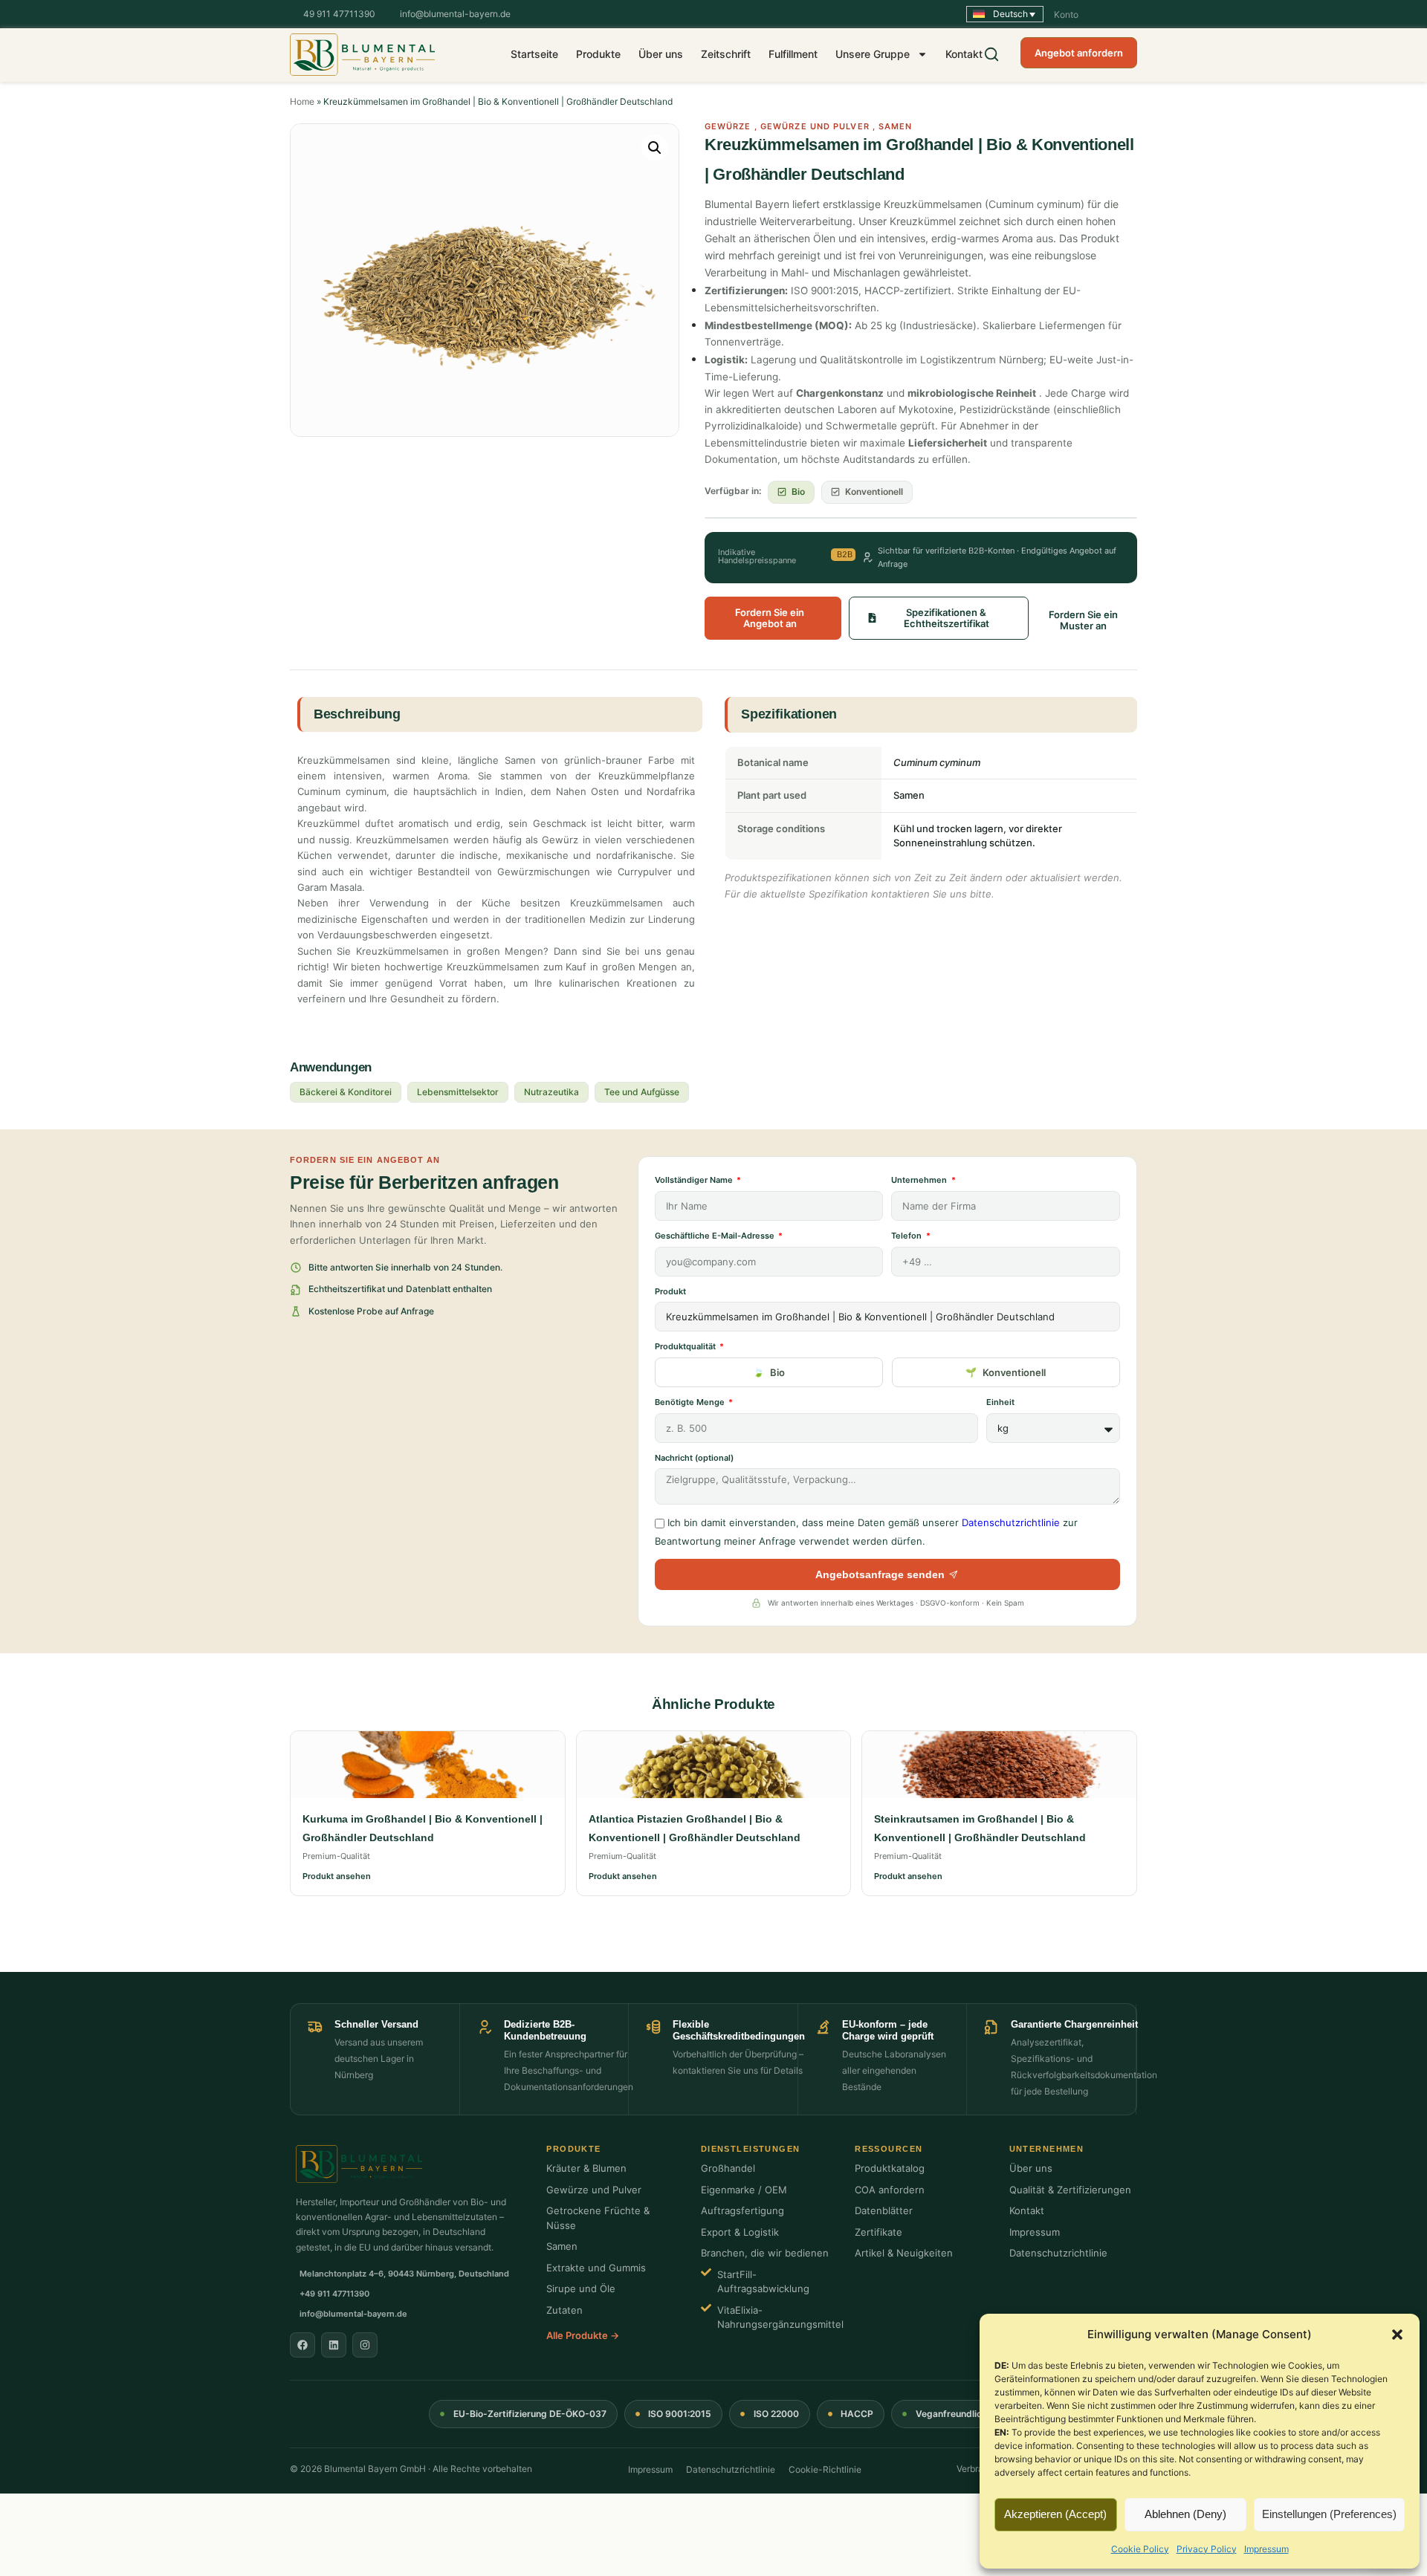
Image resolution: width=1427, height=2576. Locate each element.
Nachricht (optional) (694, 1458)
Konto (1066, 14)
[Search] (991, 54)
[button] (1397, 2335)
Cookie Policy (1140, 2549)
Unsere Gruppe (873, 54)
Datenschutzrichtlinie (1011, 1522)
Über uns (661, 54)
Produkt (670, 1291)
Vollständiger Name (695, 1180)
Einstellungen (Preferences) (1329, 2514)
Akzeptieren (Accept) (1055, 2514)
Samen (896, 126)
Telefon (907, 1236)
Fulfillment (793, 54)
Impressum (1266, 2549)
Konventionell (1014, 1372)
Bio (777, 1372)
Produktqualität (686, 1346)
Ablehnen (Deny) (1185, 2514)
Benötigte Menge (691, 1402)
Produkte (598, 54)
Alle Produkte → (583, 2335)
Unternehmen (920, 1180)
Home (302, 101)
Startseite (534, 54)
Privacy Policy (1207, 2549)
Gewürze (728, 126)
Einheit (1000, 1402)
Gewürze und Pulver (815, 126)
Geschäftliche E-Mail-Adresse (716, 1236)
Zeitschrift (726, 54)
